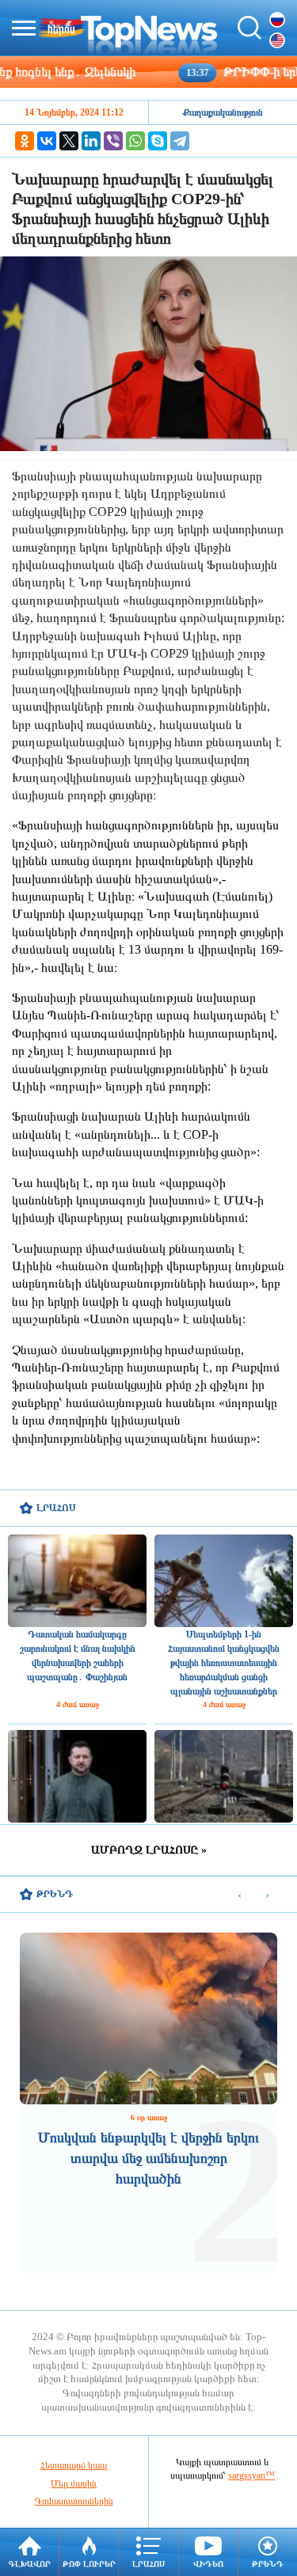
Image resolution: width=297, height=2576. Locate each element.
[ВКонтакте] (47, 141)
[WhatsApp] (135, 141)
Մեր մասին (74, 2483)
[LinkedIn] (91, 141)
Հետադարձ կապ (74, 2465)
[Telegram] (180, 141)
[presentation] (240, 1895)
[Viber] (113, 141)
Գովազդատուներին (74, 2501)
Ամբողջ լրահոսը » (149, 1850)
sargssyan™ (251, 2475)
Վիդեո (208, 2564)
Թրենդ (268, 2564)
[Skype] (158, 141)
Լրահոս (148, 2564)
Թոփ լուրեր (89, 2564)
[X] (69, 141)
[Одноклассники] (25, 141)
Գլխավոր (30, 2564)
